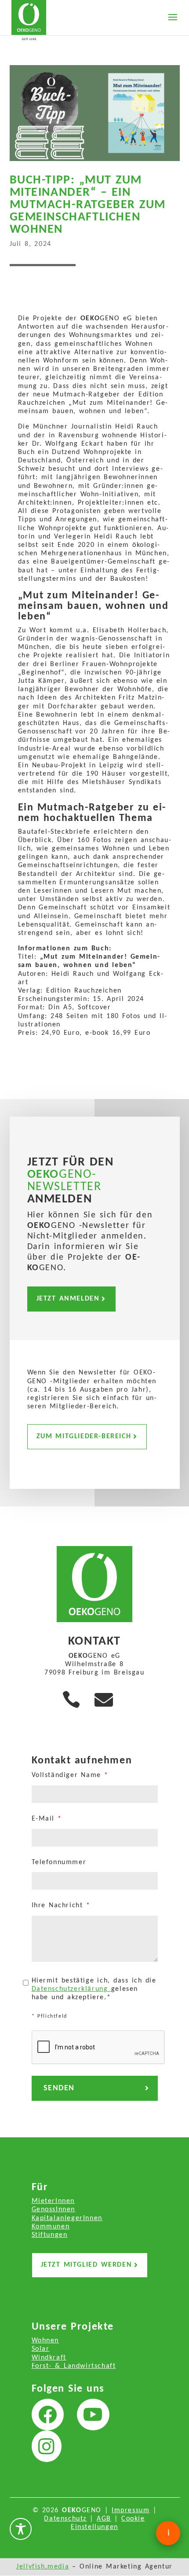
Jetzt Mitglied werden (87, 2265)
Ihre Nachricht (61, 1905)
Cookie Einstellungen (108, 2523)
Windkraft (49, 2358)
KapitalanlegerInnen (67, 2218)
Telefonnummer (59, 1862)
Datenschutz (65, 2519)
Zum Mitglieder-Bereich (84, 1436)
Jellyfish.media (43, 2567)
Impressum (131, 2510)
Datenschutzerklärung (71, 1989)
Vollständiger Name (70, 1775)
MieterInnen (53, 2201)
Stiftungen (50, 2235)
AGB (104, 2519)
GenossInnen (54, 2210)
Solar (41, 2349)
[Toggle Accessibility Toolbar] (21, 2529)
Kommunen (51, 2227)
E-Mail (47, 1819)
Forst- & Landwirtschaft (74, 2366)
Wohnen (45, 2341)
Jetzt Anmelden (68, 1299)
